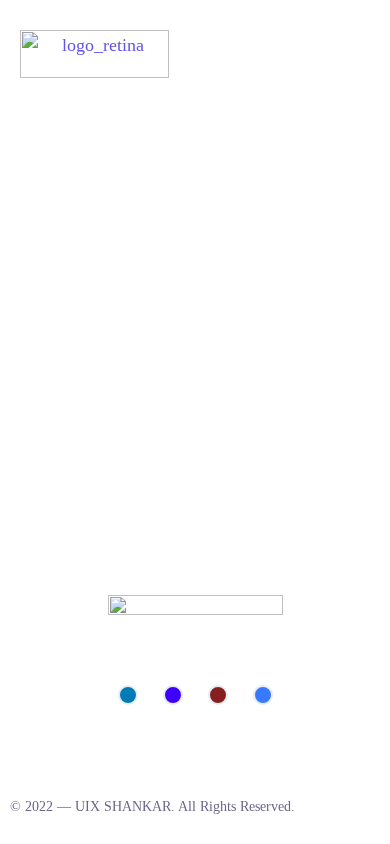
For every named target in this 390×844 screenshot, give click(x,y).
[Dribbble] (218, 695)
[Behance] (173, 695)
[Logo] (94, 54)
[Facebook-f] (263, 695)
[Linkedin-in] (128, 695)
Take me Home (55, 295)
